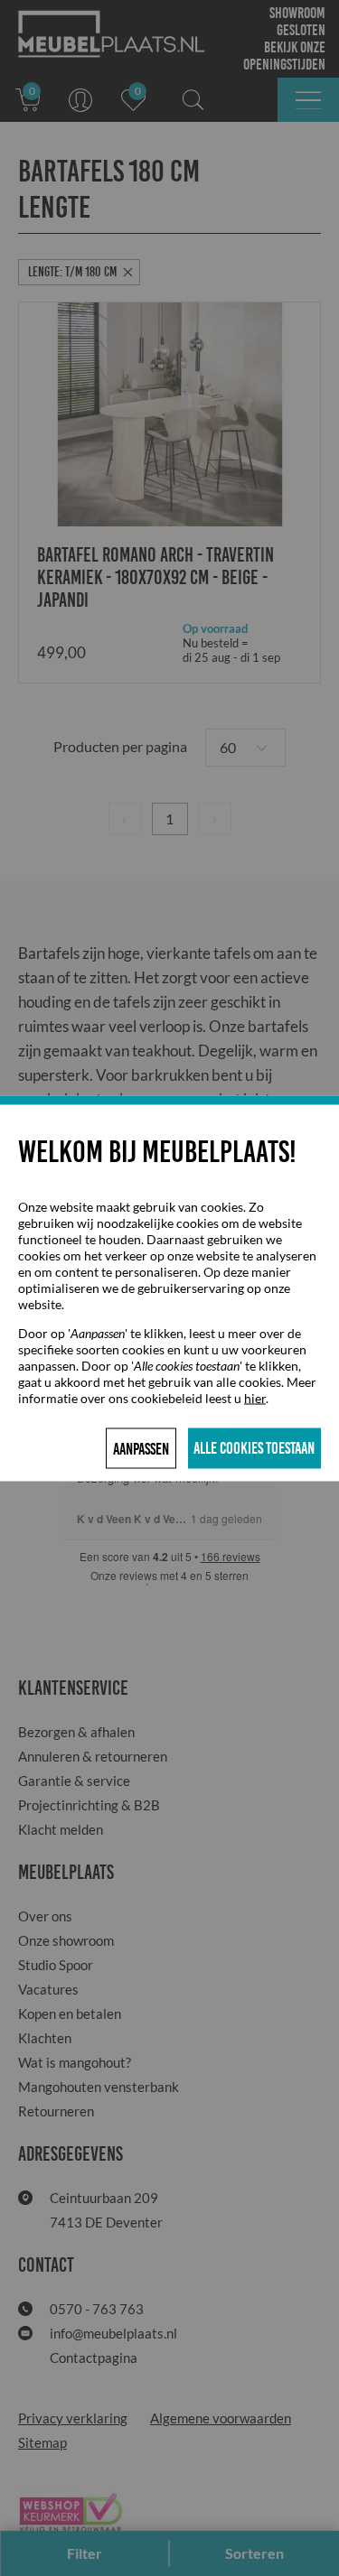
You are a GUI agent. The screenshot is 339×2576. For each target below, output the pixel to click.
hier (255, 1397)
